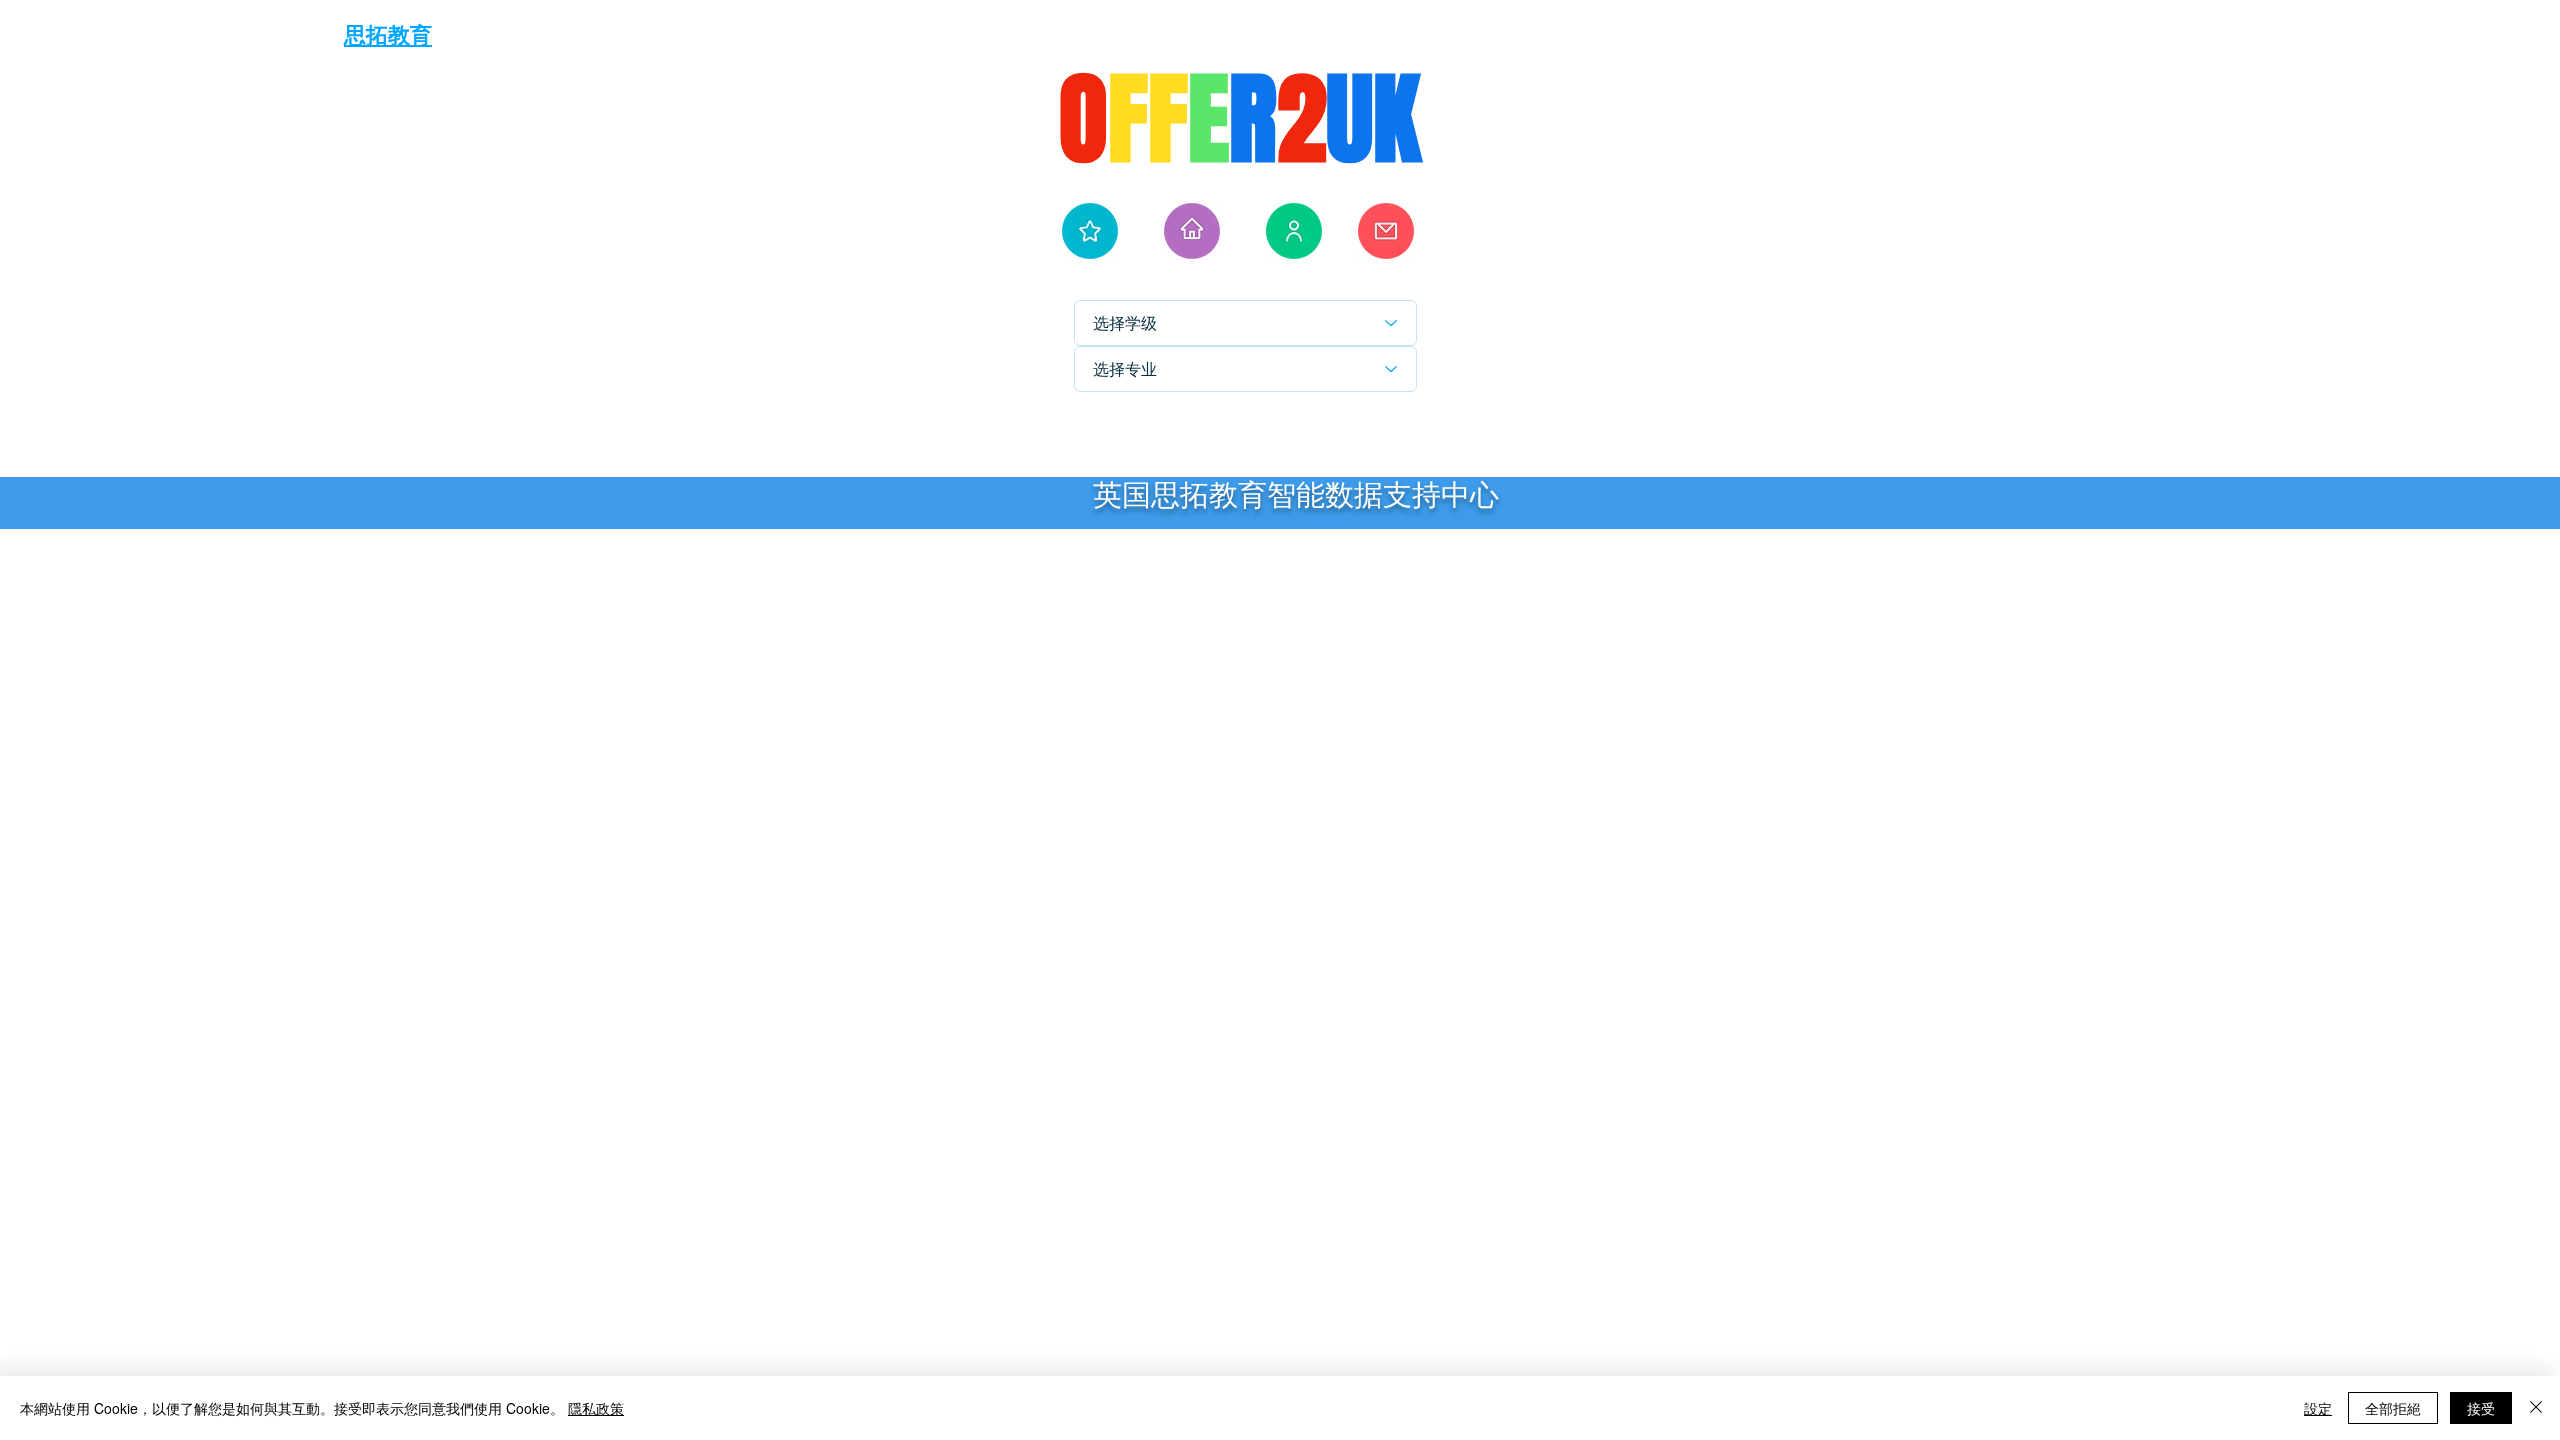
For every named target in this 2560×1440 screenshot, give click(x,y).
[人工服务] (1294, 231)
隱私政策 (596, 1408)
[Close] (2536, 1408)
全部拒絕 (2393, 1408)
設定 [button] (2318, 1408)
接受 (2481, 1408)
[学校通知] (1386, 231)
